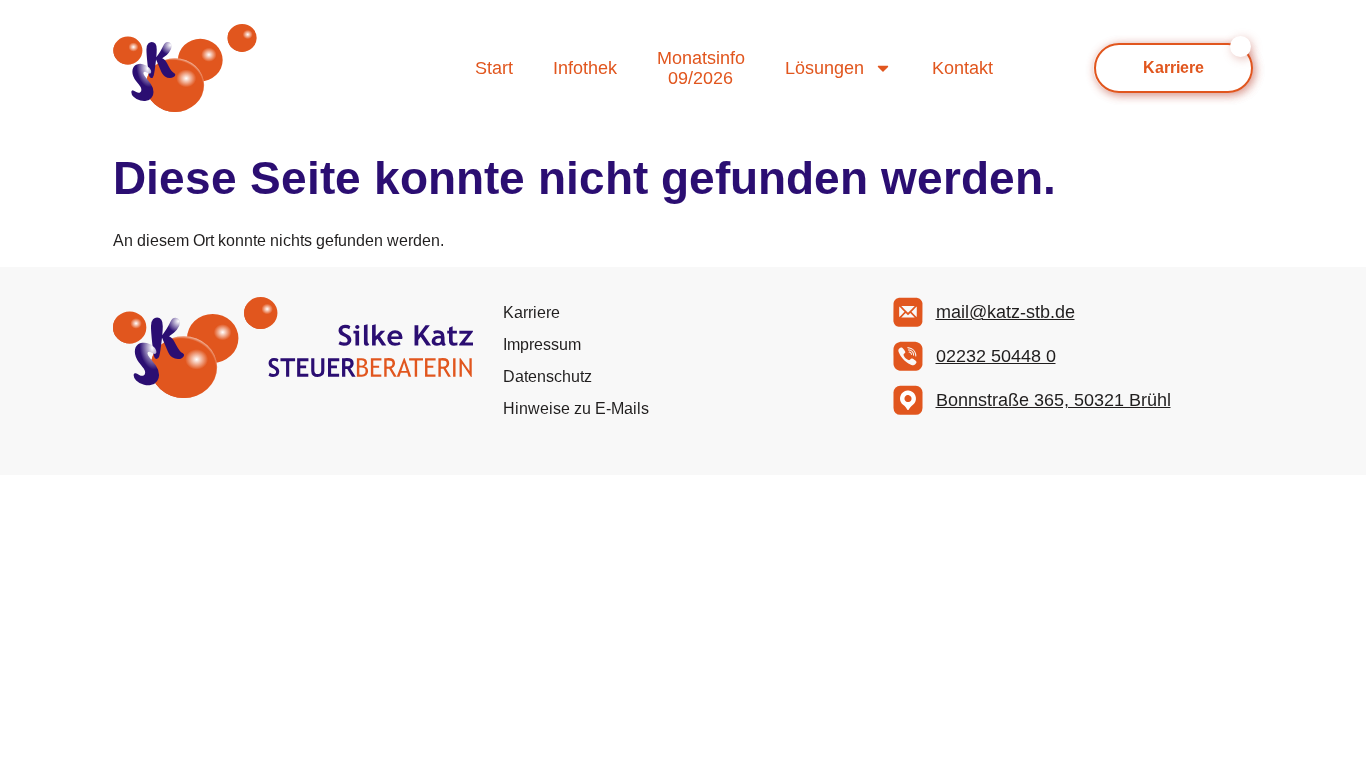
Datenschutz (547, 376)
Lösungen (824, 68)
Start (494, 68)
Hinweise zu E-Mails (576, 408)
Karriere (531, 312)
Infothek (585, 68)
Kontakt (962, 68)
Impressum (542, 344)
